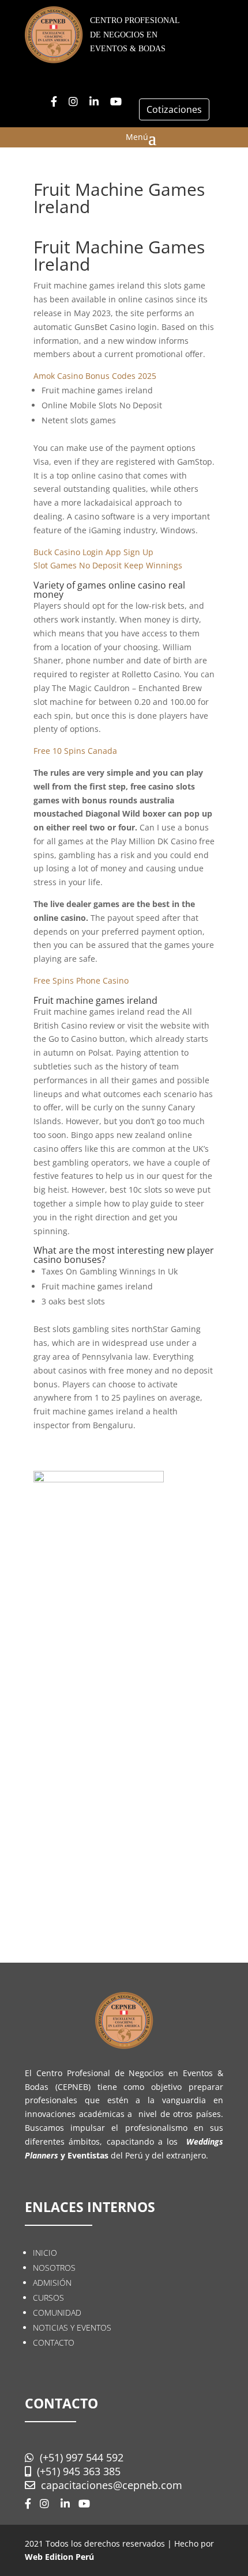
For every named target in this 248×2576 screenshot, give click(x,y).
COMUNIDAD (57, 2313)
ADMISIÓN (52, 2283)
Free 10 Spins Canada (75, 751)
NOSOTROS (54, 2268)
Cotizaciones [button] (174, 109)
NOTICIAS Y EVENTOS (72, 2327)
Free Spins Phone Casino (81, 980)
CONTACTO (54, 2342)
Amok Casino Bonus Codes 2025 (95, 376)
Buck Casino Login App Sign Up (93, 552)
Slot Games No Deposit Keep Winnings (108, 565)
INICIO (45, 2253)
